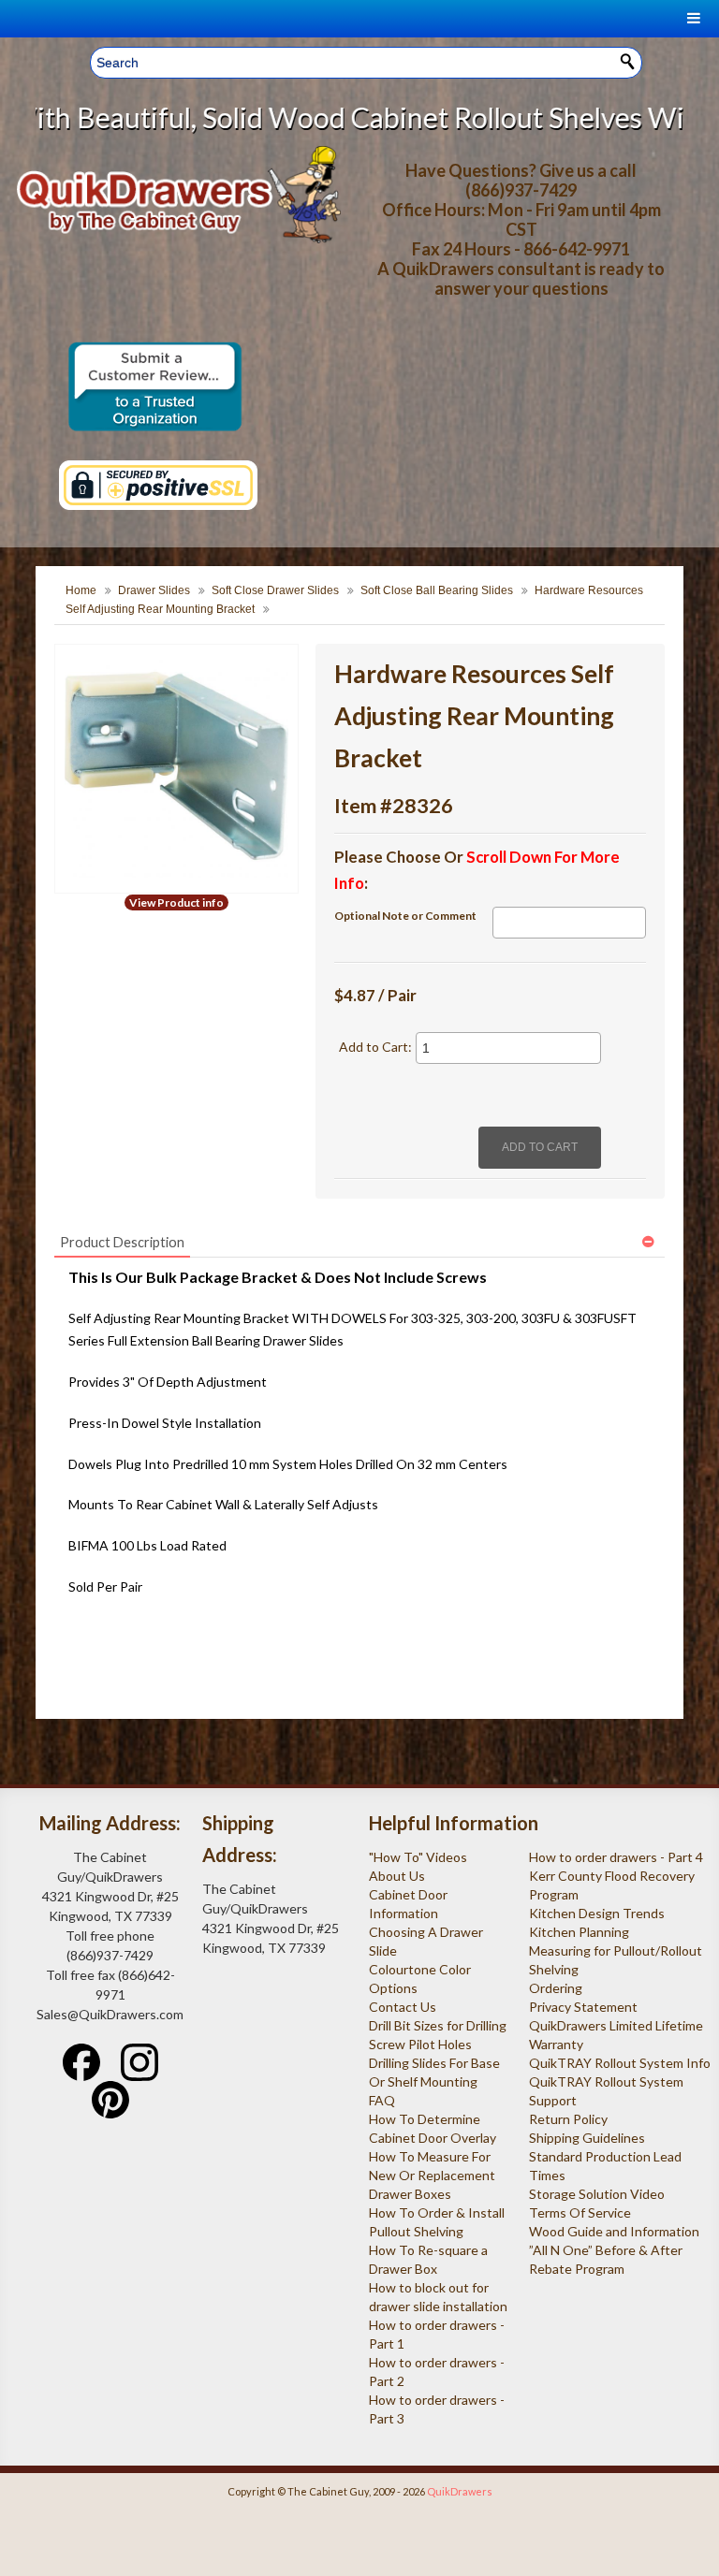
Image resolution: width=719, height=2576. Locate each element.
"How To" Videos (418, 1857)
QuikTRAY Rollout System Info (620, 2063)
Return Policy (568, 2119)
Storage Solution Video (597, 2194)
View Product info (176, 902)
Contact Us (403, 2007)
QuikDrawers (460, 2491)
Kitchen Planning (579, 1932)
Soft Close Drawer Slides (275, 590)
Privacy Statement (583, 2007)
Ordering (556, 1988)
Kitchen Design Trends (597, 1913)
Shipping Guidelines (587, 2138)
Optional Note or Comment (405, 916)
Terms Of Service (580, 2212)
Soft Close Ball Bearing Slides (437, 590)
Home (81, 590)
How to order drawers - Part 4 (616, 1857)
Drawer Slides (154, 590)
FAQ (382, 2100)
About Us (397, 1876)
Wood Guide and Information (614, 2231)
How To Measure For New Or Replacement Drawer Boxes (432, 2175)
